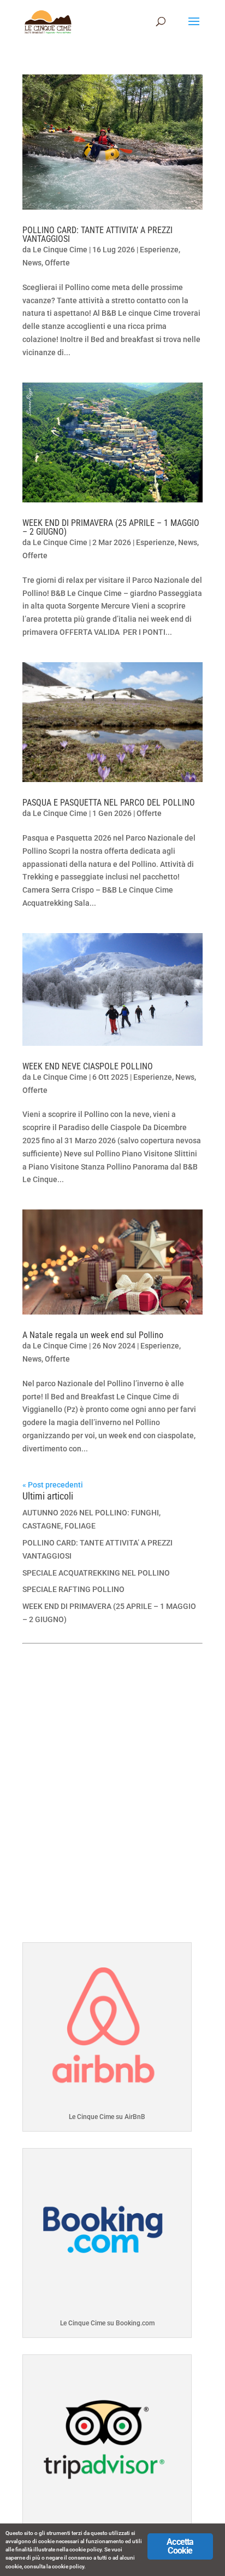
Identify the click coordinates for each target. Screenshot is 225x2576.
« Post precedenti (53, 1485)
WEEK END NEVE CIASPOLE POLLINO (88, 1066)
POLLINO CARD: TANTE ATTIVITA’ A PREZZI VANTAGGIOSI (97, 235)
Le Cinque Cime (60, 250)
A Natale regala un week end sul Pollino (93, 1335)
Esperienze (159, 250)
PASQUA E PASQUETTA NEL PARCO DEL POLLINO (109, 803)
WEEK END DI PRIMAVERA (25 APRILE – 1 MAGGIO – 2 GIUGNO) (111, 527)
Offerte (57, 263)
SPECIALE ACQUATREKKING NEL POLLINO (96, 1573)
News (32, 263)
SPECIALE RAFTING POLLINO (73, 1589)
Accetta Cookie (180, 2546)
